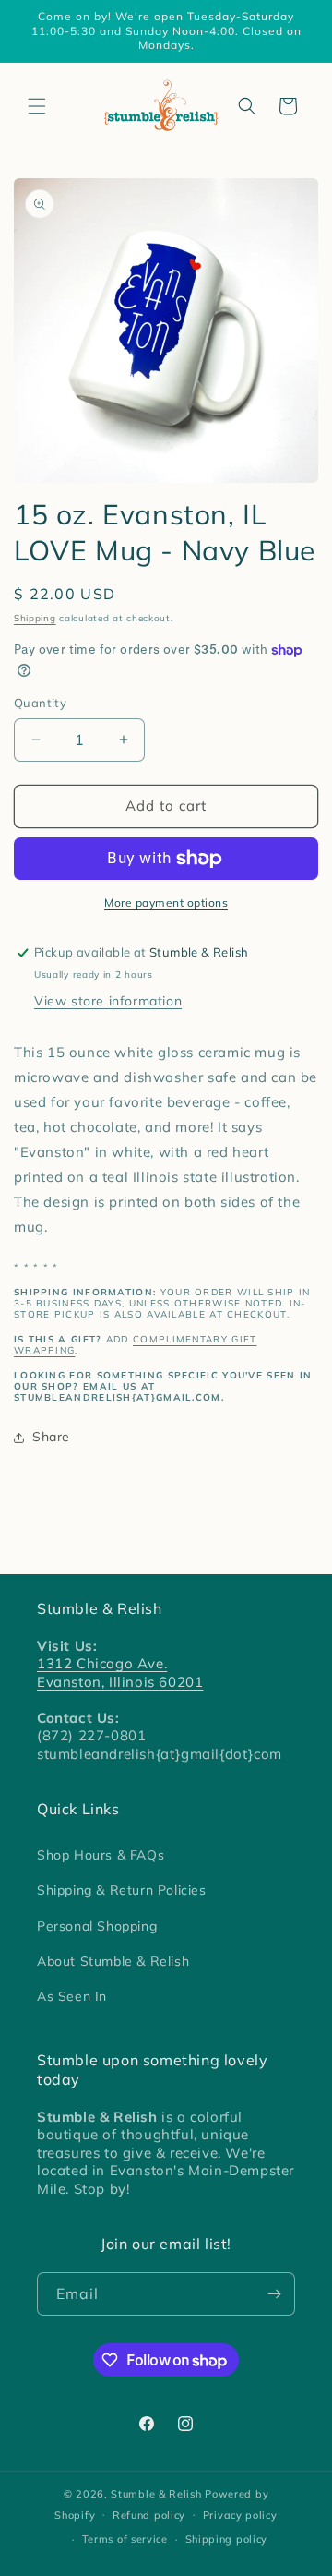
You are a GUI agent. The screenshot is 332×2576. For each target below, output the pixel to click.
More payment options (166, 903)
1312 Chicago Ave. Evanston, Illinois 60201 (120, 1673)
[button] (37, 106)
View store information (108, 1001)
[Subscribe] (274, 2294)
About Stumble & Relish (113, 1961)
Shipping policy (227, 2539)
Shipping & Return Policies (122, 1890)
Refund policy (149, 2515)
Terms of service (125, 2539)
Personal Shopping (97, 1926)
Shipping (35, 618)
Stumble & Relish (156, 2494)
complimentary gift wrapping (135, 1345)
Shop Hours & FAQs (101, 1855)
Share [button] (51, 1437)
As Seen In (72, 1996)
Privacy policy (240, 2515)
